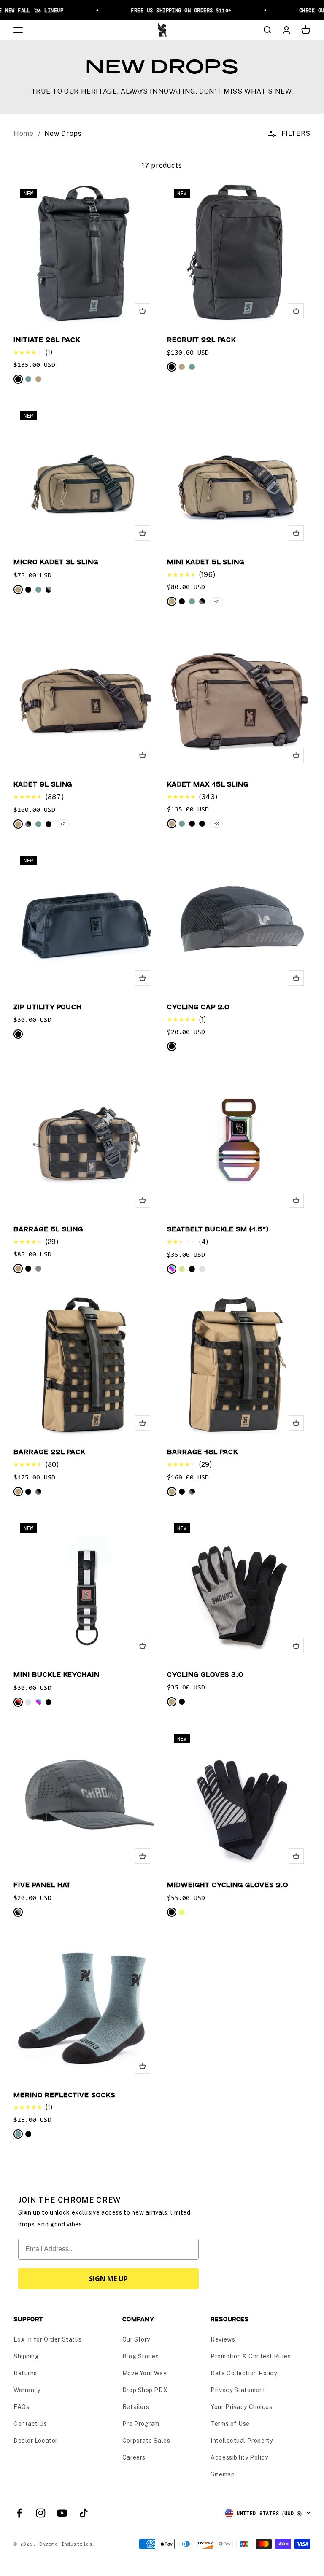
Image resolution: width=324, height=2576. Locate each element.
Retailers (136, 2407)
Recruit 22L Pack (201, 339)
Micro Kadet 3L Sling (56, 562)
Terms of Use (230, 2424)
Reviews (223, 2339)
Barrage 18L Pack (202, 1451)
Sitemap (223, 2474)
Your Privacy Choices (241, 2407)
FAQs (21, 2407)
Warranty (27, 2390)
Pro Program (141, 2424)
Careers (134, 2457)
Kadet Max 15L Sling (208, 784)
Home (24, 133)
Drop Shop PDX (145, 2390)
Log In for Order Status (48, 2339)
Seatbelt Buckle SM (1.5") (218, 1229)
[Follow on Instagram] (41, 2513)
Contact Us (30, 2424)
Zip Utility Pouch (47, 1006)
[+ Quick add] (143, 311)
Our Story (136, 2339)
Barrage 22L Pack (49, 1451)
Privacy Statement (238, 2390)
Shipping (26, 2356)
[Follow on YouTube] (62, 2513)
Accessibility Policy (239, 2457)
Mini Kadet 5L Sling (206, 562)
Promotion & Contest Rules (251, 2356)
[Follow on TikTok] (84, 2513)
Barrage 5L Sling (48, 1229)
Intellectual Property (242, 2441)
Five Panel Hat (42, 1885)
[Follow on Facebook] (19, 2513)
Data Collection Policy (244, 2373)
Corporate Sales (146, 2441)
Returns (25, 2373)
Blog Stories (141, 2356)
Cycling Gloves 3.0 (205, 1674)
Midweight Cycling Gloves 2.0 (228, 1885)
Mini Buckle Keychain (57, 1674)
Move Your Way (144, 2373)
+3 (216, 823)
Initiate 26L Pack (47, 339)
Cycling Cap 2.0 (198, 1006)
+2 (217, 601)
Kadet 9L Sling (43, 784)
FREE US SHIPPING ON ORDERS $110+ (170, 10)
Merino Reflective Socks (64, 2095)
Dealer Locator (36, 2441)
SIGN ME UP (108, 2279)
